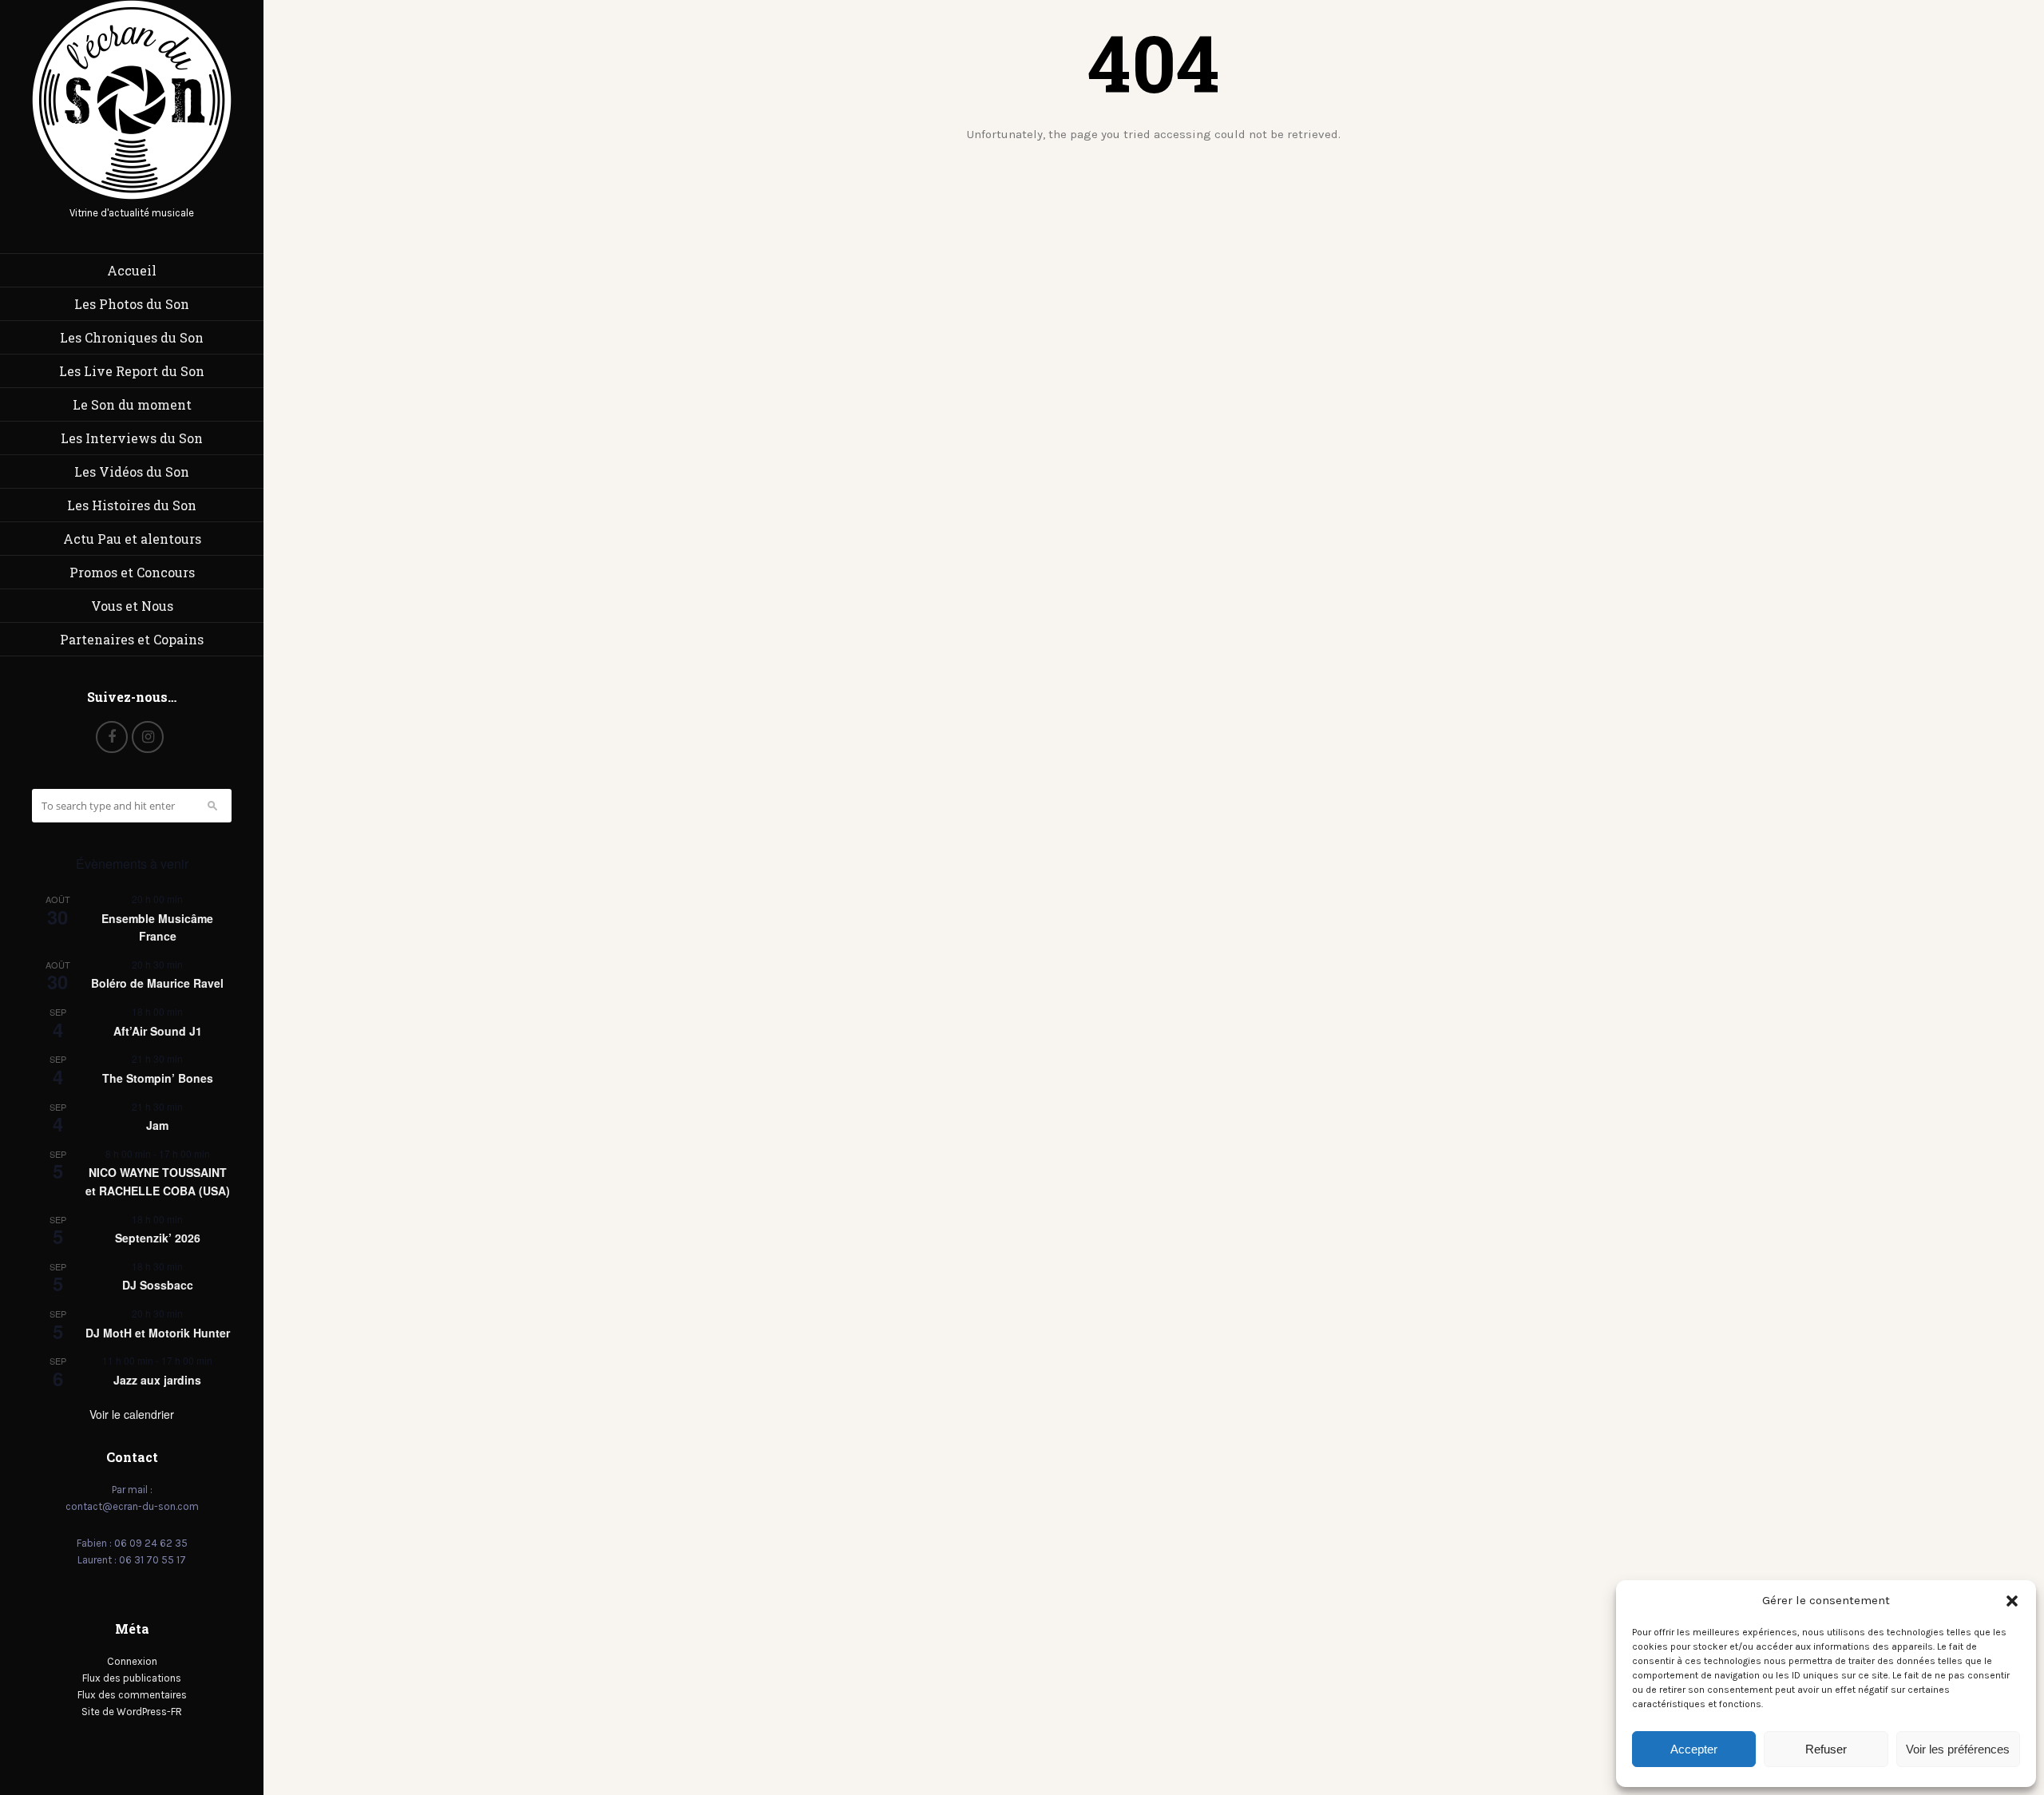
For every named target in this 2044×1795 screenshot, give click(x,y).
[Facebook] (112, 737)
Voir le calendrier (132, 1414)
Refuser (1826, 1749)
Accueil (132, 270)
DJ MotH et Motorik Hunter (158, 1333)
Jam (157, 1125)
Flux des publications (132, 1678)
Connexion (132, 1661)
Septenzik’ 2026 (158, 1238)
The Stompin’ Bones (158, 1078)
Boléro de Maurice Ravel (157, 983)
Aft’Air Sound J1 (158, 1031)
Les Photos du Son (132, 304)
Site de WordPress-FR (132, 1712)
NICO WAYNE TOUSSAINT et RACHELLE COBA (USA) (158, 1181)
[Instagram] (148, 737)
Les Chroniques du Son (132, 337)
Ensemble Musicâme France (157, 927)
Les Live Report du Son (132, 371)
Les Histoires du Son (132, 505)
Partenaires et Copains (132, 639)
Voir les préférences (1958, 1749)
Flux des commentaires (132, 1695)
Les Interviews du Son (132, 438)
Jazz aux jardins (157, 1380)
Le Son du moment (132, 404)
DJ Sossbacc (158, 1285)
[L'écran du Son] (132, 196)
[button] (2012, 1601)
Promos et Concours (132, 572)
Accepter (1694, 1749)
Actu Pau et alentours (132, 539)
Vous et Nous (132, 606)
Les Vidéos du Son (132, 472)
